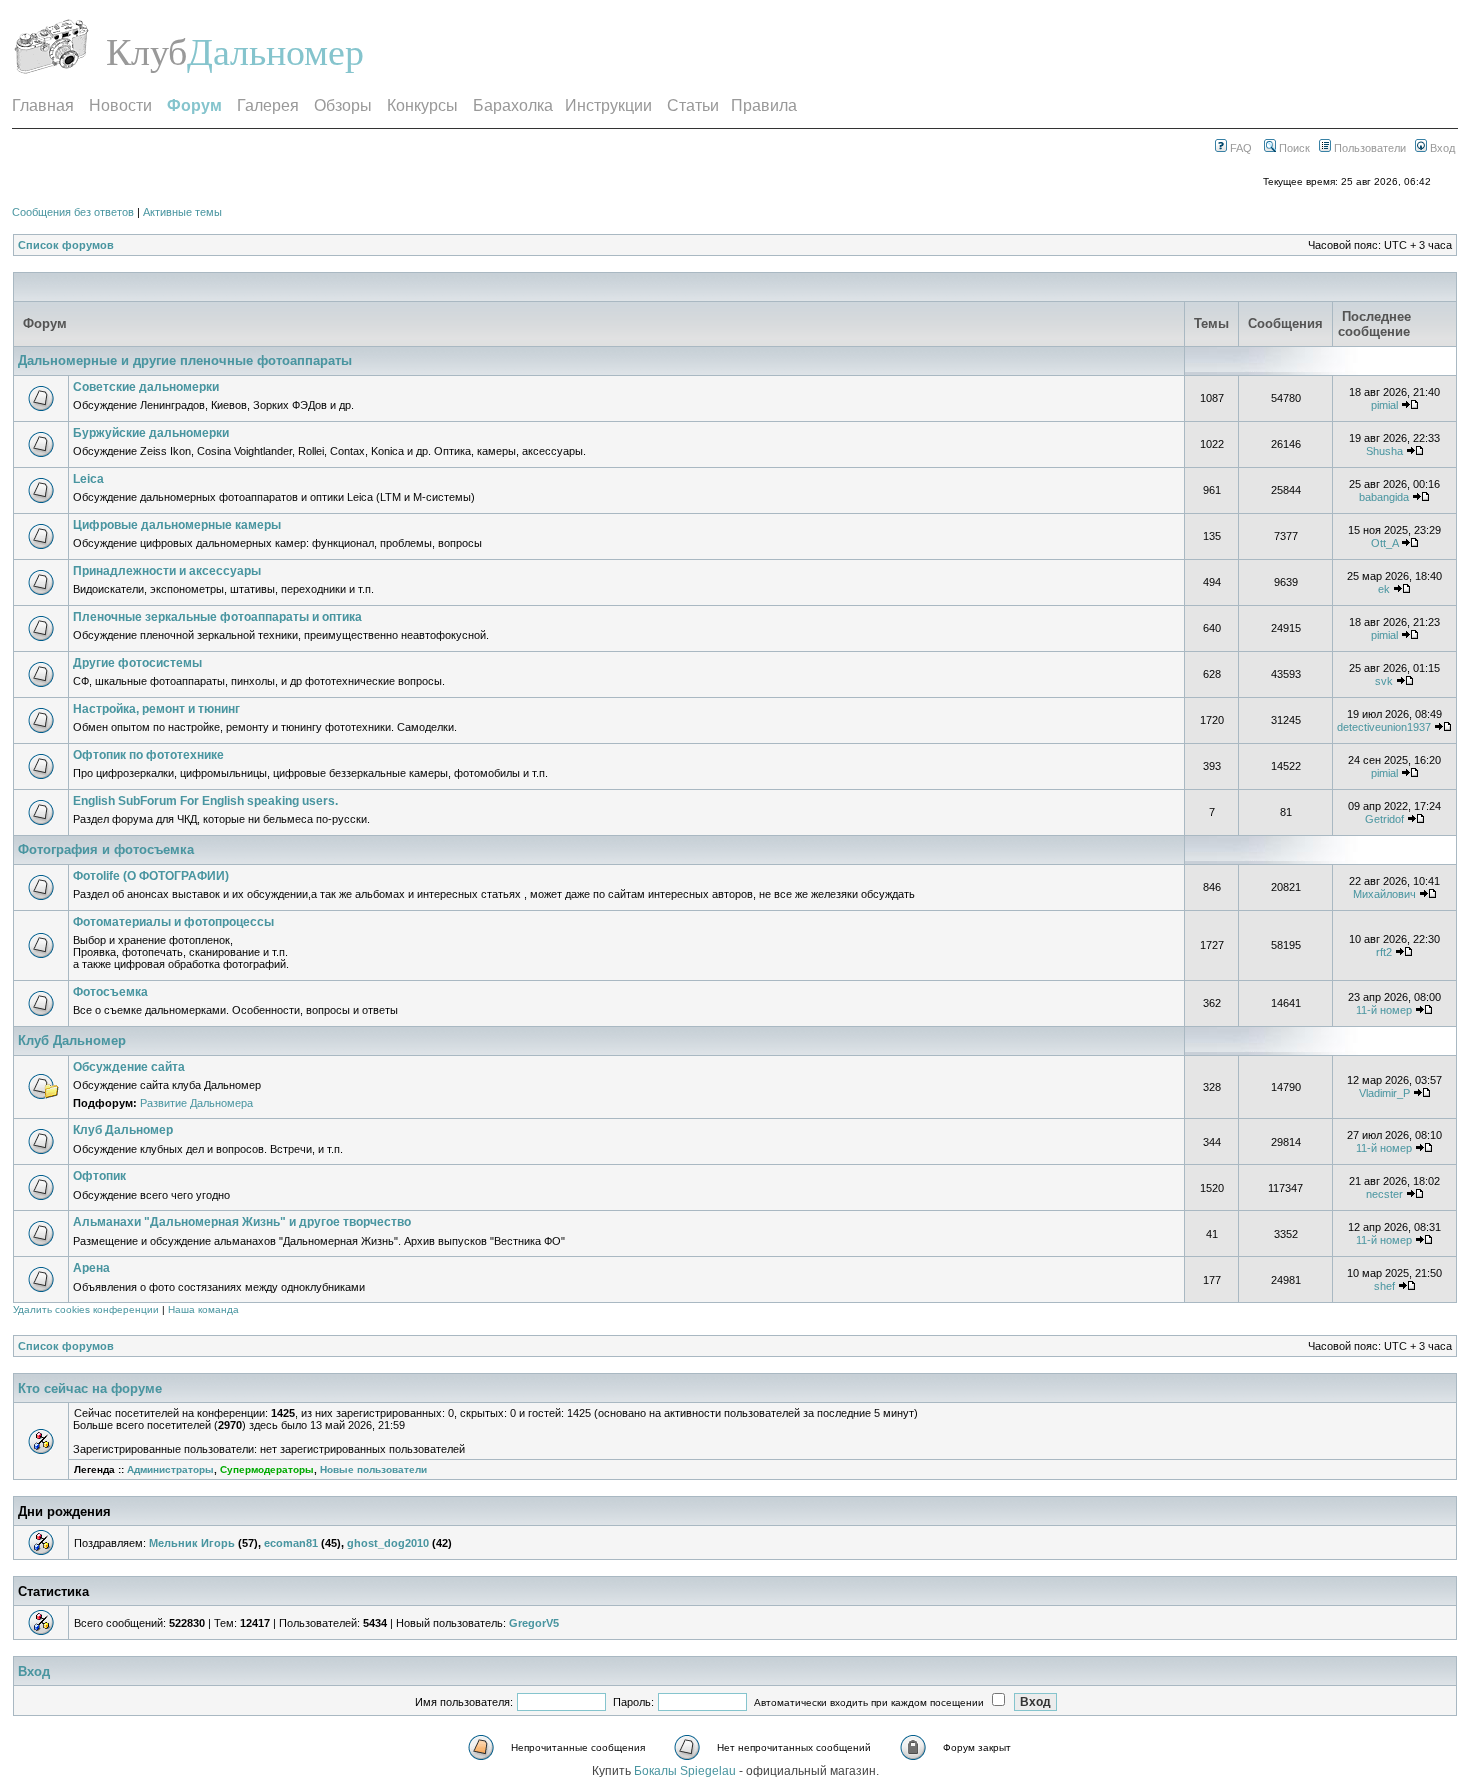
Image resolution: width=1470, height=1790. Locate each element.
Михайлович (1384, 894)
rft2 (1384, 952)
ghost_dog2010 (388, 1543)
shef (1384, 1286)
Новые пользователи (373, 1469)
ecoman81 (291, 1543)
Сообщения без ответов (73, 212)
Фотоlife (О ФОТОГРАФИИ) (151, 876)
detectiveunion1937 (1384, 727)
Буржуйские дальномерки (151, 433)
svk (1384, 681)
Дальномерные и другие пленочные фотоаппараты (185, 360)
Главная (43, 105)
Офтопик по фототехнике (148, 755)
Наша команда (203, 1309)
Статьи (693, 105)
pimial (1384, 405)
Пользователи (1368, 148)
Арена (91, 1268)
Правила (764, 105)
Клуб (146, 52)
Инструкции (608, 105)
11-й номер (1384, 1010)
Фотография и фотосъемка (106, 849)
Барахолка (513, 105)
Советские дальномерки (146, 387)
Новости (120, 105)
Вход (1441, 148)
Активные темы (182, 212)
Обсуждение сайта (129, 1067)
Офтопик (99, 1176)
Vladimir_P (1384, 1093)
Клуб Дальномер (72, 1040)
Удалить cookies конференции (86, 1309)
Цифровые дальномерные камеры (177, 525)
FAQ (1239, 148)
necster (1384, 1194)
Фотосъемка (110, 992)
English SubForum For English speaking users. (205, 801)
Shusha (1384, 451)
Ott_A (1384, 543)
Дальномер (275, 52)
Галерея (268, 105)
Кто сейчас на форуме (90, 1388)
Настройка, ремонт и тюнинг (156, 709)
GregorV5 (534, 1623)
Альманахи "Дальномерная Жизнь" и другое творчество (242, 1222)
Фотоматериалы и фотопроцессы (173, 922)
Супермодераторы (267, 1469)
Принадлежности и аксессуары (167, 571)
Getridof (1384, 819)
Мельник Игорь (192, 1543)
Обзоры (343, 105)
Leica (88, 479)
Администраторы (170, 1469)
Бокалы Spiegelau (686, 1771)
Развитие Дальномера (196, 1103)
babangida (1384, 497)
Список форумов (66, 245)
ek (1384, 589)
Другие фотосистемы (137, 663)
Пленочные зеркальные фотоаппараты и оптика (217, 617)
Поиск (1293, 148)
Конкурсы (422, 105)
